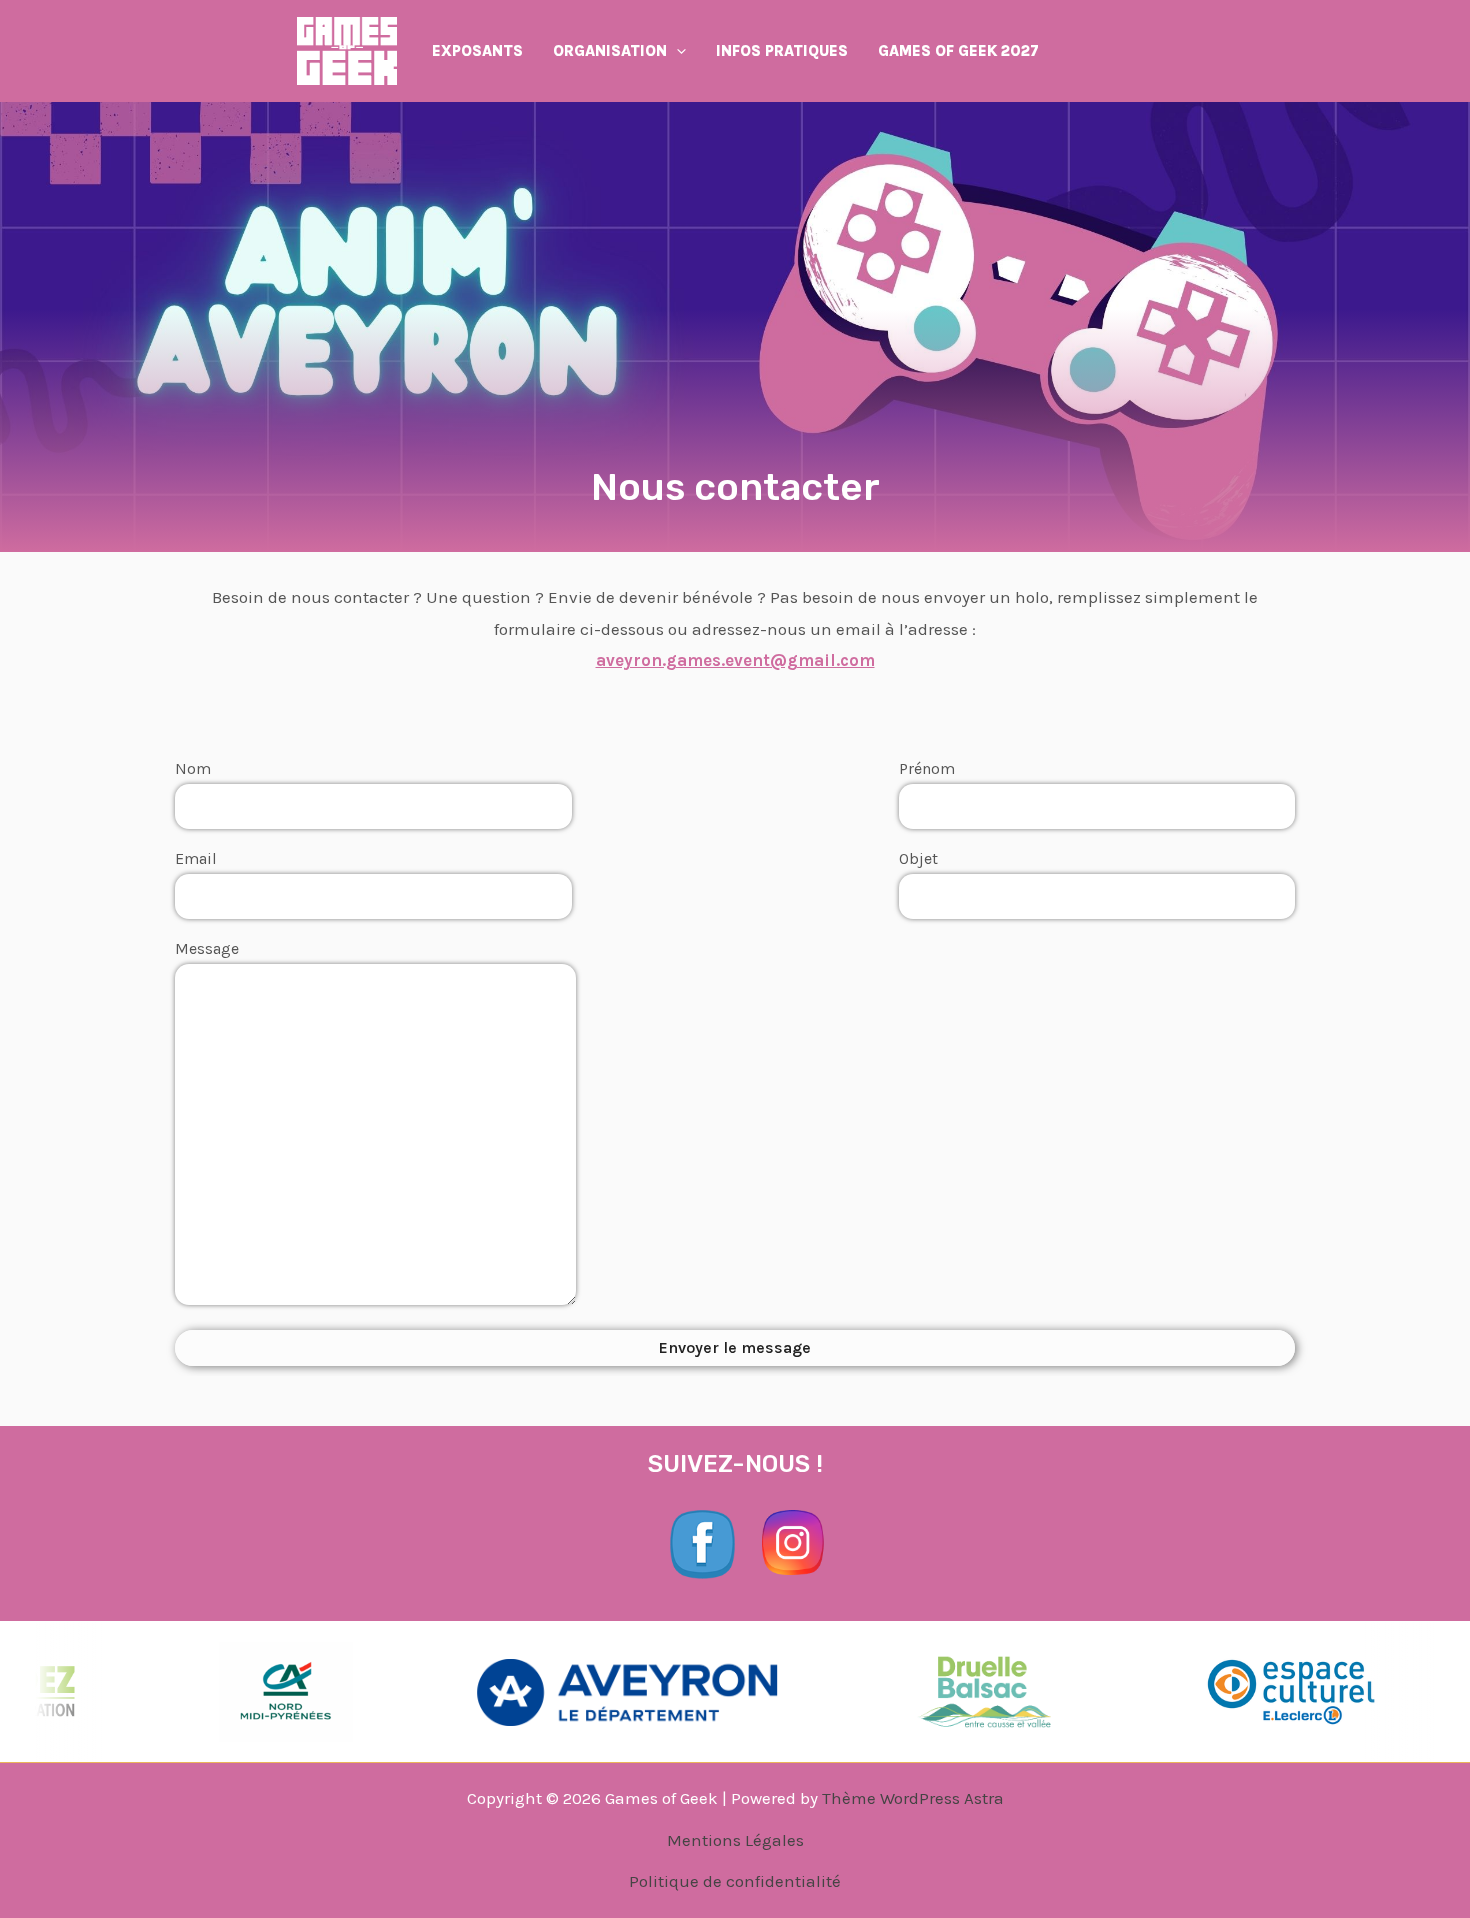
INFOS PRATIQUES (782, 51)
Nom (193, 768)
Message (207, 949)
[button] (676, 51)
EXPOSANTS (477, 51)
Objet (918, 858)
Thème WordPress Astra (913, 1798)
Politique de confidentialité (735, 1881)
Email (196, 858)
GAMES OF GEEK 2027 (958, 51)
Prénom (927, 768)
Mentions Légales (735, 1840)
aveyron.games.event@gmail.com (735, 660)
